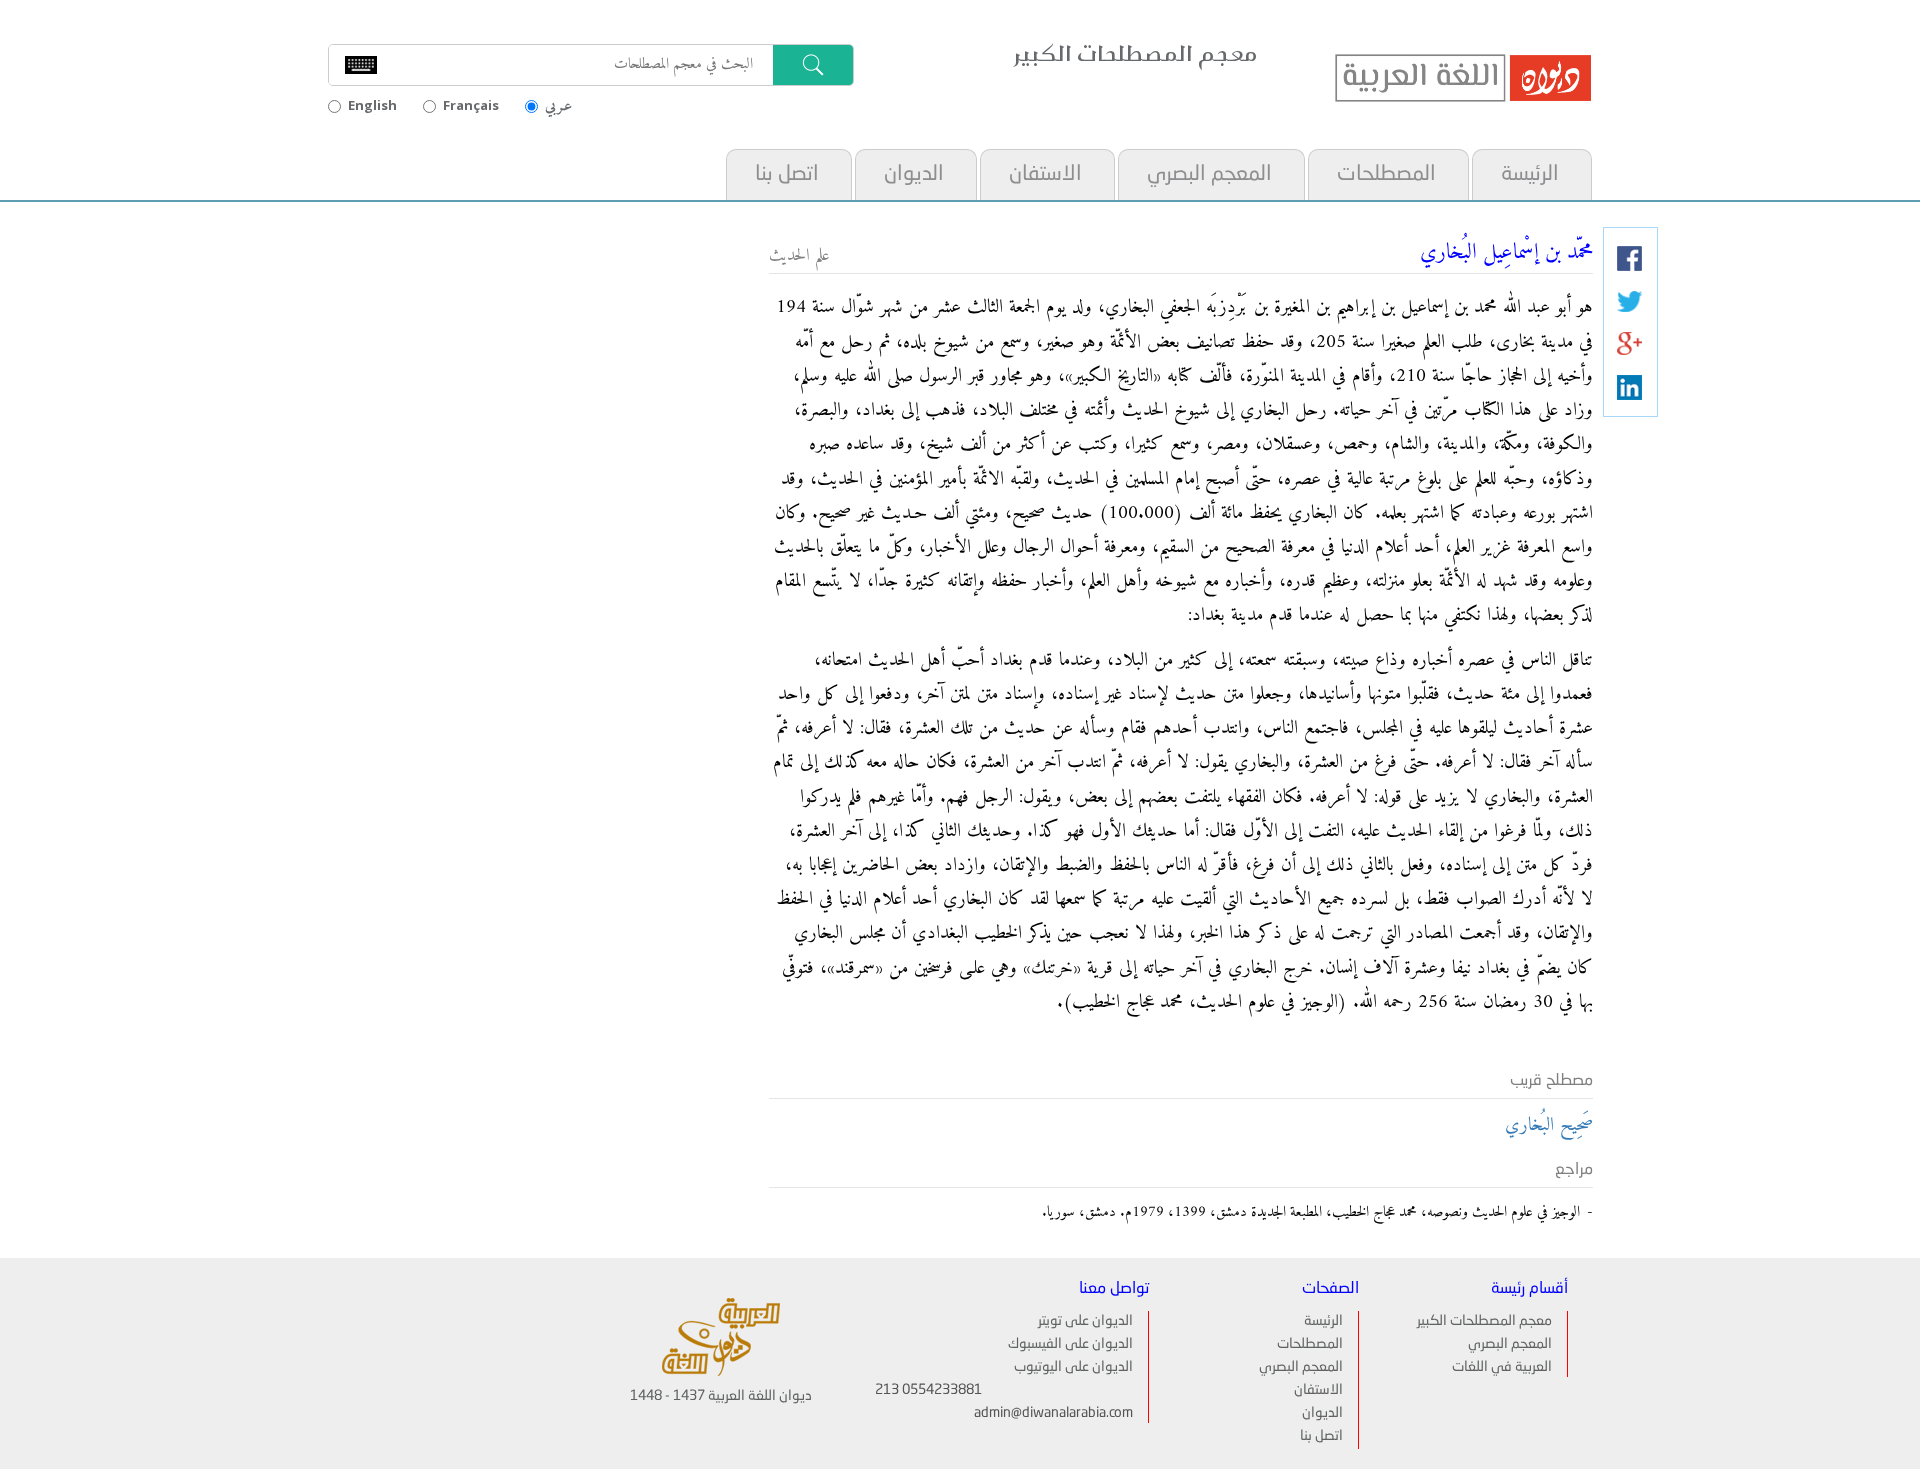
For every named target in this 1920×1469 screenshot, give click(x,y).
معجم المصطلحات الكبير (1484, 1321)
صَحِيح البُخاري (1549, 1125)
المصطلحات (1386, 174)
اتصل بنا (787, 174)
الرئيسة (1530, 174)
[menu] (1157, 174)
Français (471, 105)
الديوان (914, 174)
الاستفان (1045, 174)
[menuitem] (1530, 174)
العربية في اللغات (1502, 1367)
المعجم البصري (1209, 174)
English (372, 105)
